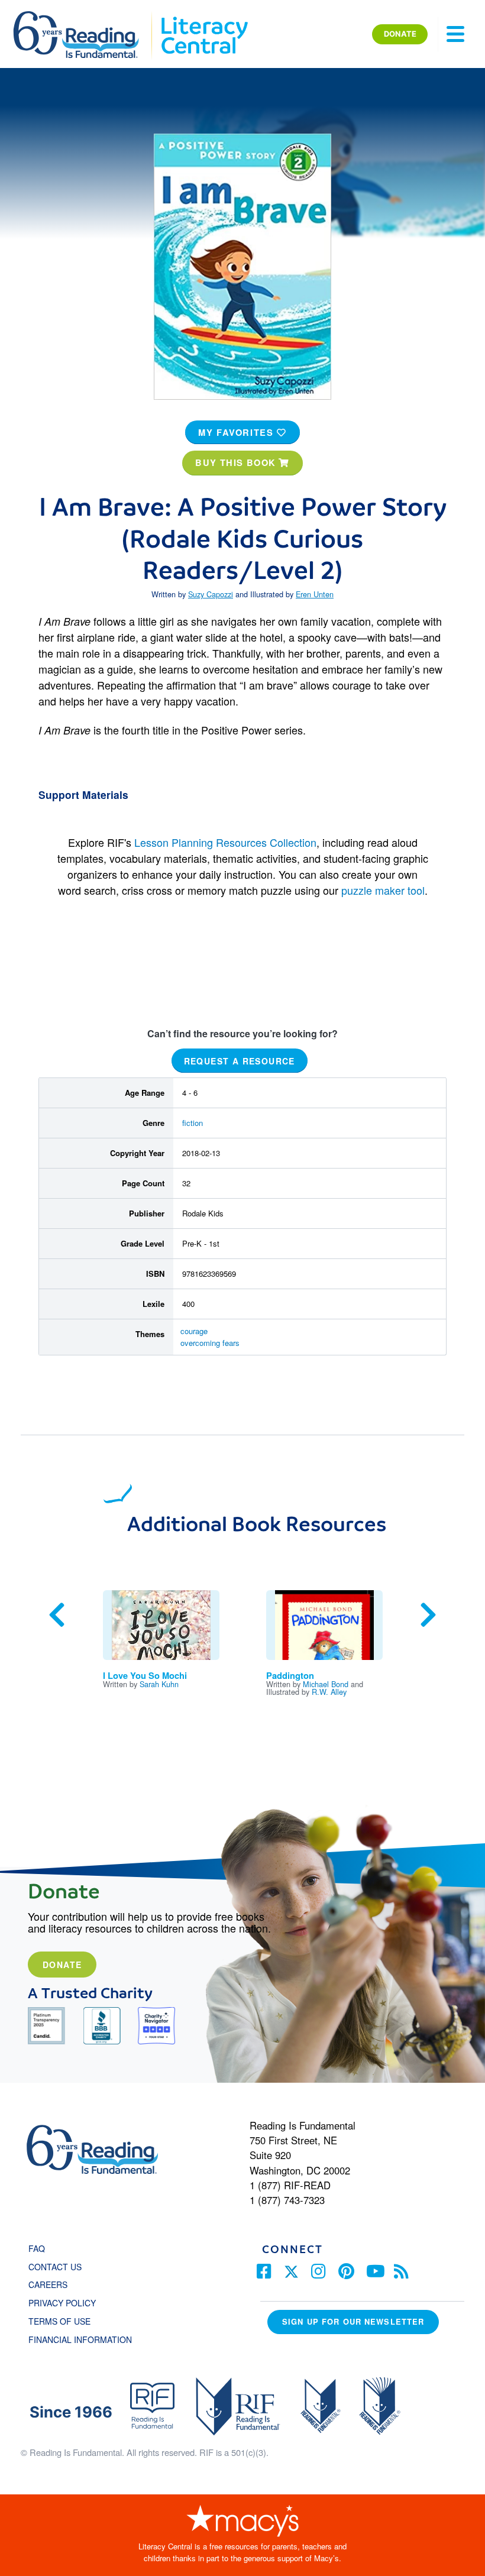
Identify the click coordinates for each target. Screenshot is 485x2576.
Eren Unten (315, 594)
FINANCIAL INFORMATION (80, 2339)
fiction (193, 1123)
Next (428, 1615)
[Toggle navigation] (455, 34)
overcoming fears (210, 1343)
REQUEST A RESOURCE (240, 1061)
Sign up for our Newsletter (353, 2321)
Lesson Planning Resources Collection (225, 842)
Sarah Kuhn (159, 1684)
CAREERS (48, 2284)
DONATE (400, 34)
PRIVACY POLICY (62, 2303)
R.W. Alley (329, 1692)
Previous (57, 1615)
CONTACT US (59, 2267)
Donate (62, 1965)
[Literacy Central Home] (204, 17)
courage (194, 1331)
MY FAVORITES (237, 432)
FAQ (37, 2248)
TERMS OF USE (65, 2321)
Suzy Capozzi (211, 594)
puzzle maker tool (383, 890)
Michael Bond (326, 1684)
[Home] (84, 17)
